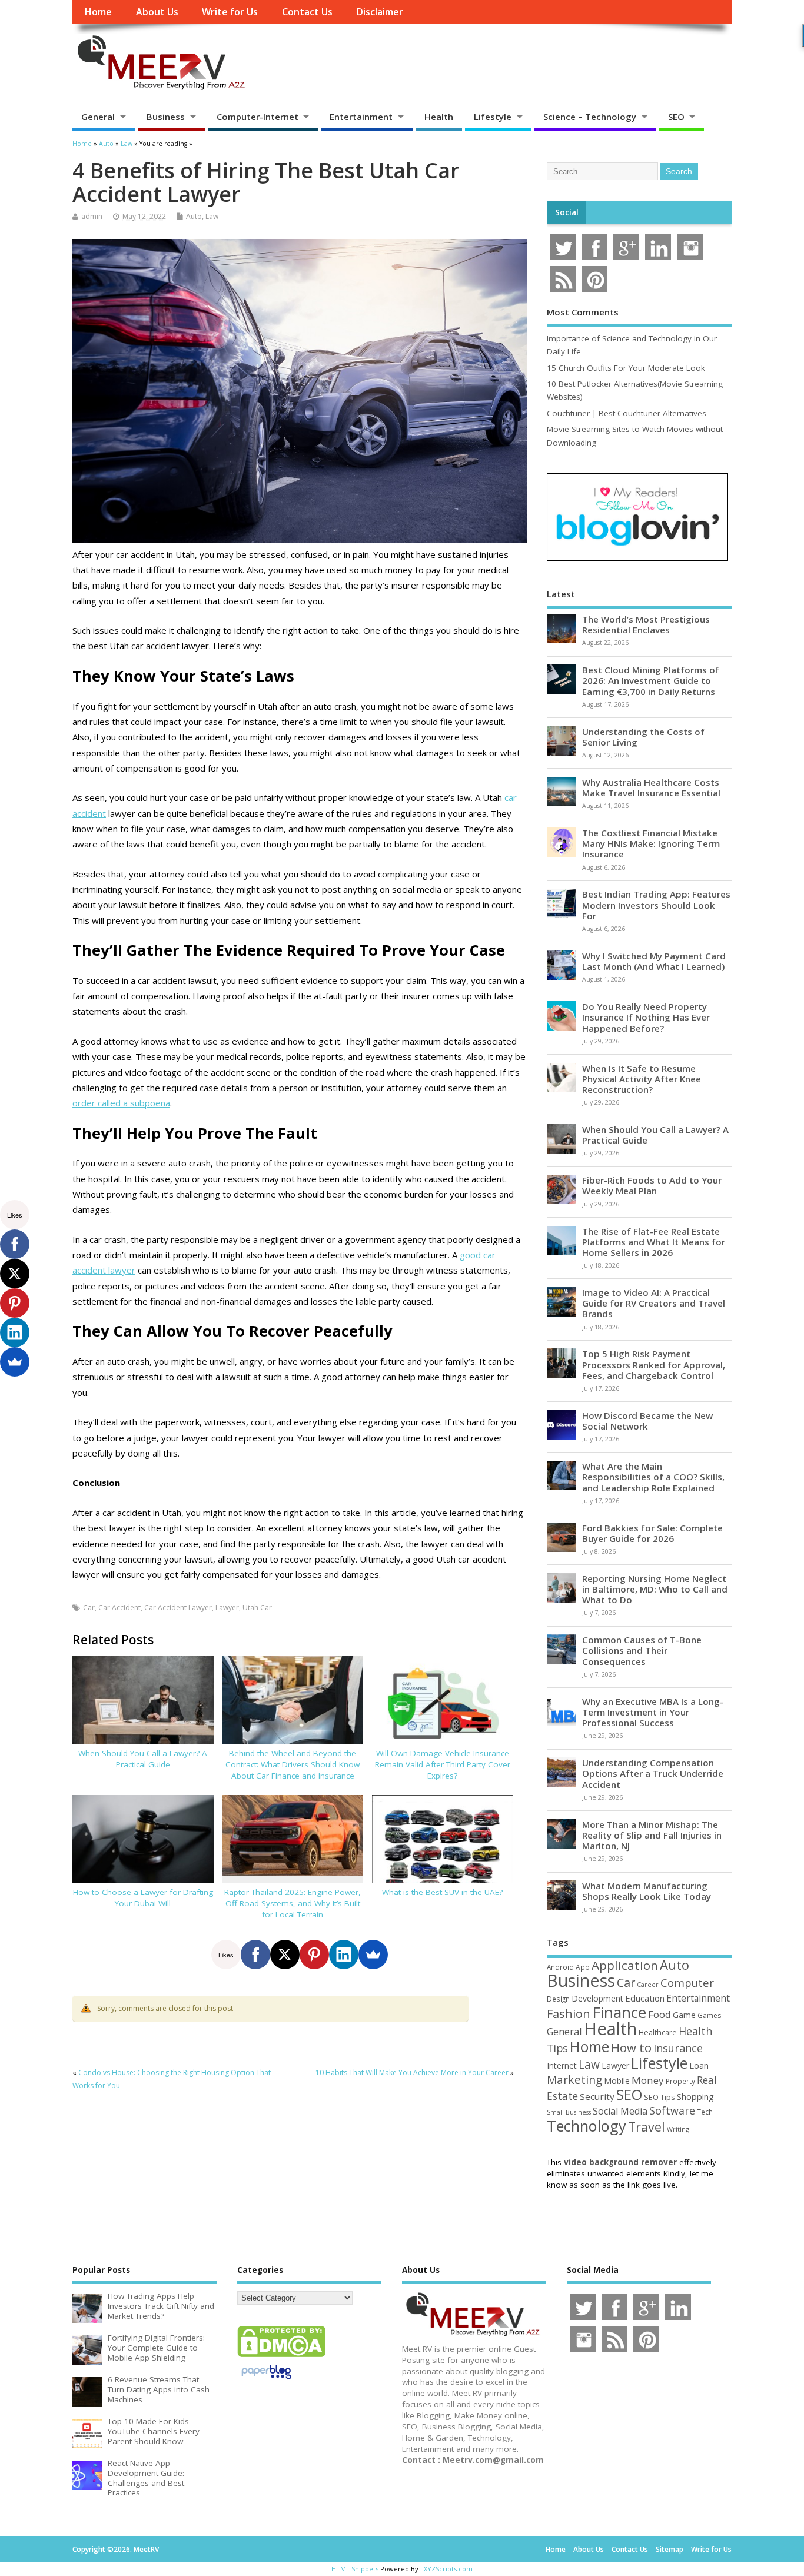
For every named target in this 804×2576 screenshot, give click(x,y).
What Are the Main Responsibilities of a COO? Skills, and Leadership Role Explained (653, 1477)
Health (439, 117)
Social (567, 212)
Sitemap (670, 2549)
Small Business (569, 2112)
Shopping (695, 2097)
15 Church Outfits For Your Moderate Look (626, 368)
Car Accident (119, 1608)
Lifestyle (493, 117)
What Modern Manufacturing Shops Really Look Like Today (647, 1891)
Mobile (617, 2081)
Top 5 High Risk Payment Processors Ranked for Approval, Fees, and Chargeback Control (654, 1364)
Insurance (678, 2048)
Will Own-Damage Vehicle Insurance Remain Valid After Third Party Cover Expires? (443, 1764)
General (98, 117)
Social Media (620, 2111)
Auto (194, 216)
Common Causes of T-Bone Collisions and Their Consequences (642, 1650)
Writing (678, 2129)
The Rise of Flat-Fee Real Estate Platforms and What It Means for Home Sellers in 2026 (654, 1242)
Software (672, 2110)
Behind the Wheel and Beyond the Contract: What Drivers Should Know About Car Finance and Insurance (293, 1764)
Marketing (574, 2080)
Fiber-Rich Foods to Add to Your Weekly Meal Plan (652, 1185)
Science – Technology (590, 117)
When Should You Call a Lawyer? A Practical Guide (143, 1759)
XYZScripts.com (448, 2569)
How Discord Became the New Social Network (647, 1421)
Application (625, 1965)
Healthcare (658, 2032)
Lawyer (227, 1608)
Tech (705, 2112)
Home (98, 12)
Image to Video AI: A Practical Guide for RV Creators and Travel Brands (654, 1303)
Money (648, 2080)
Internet (562, 2065)
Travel (647, 2127)
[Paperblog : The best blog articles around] (266, 2381)
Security (597, 2096)
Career (648, 1985)
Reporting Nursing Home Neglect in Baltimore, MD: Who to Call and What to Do (655, 1589)
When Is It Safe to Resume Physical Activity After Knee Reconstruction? (642, 1079)
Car (89, 1608)
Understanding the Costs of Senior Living (643, 737)
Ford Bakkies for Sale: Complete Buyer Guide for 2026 (652, 1533)
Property (680, 2081)
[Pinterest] (314, 1955)
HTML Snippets (355, 2569)
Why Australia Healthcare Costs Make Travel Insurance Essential (651, 787)
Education (645, 1998)
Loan (699, 2065)
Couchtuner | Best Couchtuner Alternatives (627, 413)
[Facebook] (255, 1955)
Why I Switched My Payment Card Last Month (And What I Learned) (654, 961)
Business (166, 117)
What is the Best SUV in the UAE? (442, 1892)
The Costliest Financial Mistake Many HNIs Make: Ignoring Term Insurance (651, 843)
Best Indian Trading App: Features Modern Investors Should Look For (656, 905)
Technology (587, 2126)
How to (631, 2047)
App (583, 1967)
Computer (687, 1982)
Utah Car (257, 1608)
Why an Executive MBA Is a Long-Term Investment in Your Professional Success (653, 1712)
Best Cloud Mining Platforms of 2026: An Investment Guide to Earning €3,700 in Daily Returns (651, 680)
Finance (619, 2012)
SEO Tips (660, 2097)
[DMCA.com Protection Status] (281, 2356)
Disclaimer (380, 12)
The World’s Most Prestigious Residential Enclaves (646, 624)
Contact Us (307, 12)
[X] (285, 1955)
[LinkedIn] (344, 1955)
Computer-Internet (258, 117)
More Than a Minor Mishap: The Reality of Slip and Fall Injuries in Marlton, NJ (652, 1835)
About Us (157, 12)
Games (709, 2015)
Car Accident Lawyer (178, 1608)
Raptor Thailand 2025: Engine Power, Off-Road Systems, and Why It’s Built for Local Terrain (293, 1903)
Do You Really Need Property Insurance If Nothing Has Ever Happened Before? (646, 1017)
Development (597, 1998)
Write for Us (230, 12)
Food (660, 2014)
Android (560, 1967)
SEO (676, 117)
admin (92, 216)
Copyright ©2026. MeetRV (116, 2549)
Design (558, 1999)
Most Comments (583, 312)
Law (212, 216)
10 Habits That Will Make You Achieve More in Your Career (412, 2073)
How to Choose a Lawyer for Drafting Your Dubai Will (143, 1898)
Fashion (569, 2014)
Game (684, 2015)
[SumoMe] (373, 1955)
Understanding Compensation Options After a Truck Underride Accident (653, 1773)
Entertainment (361, 117)
